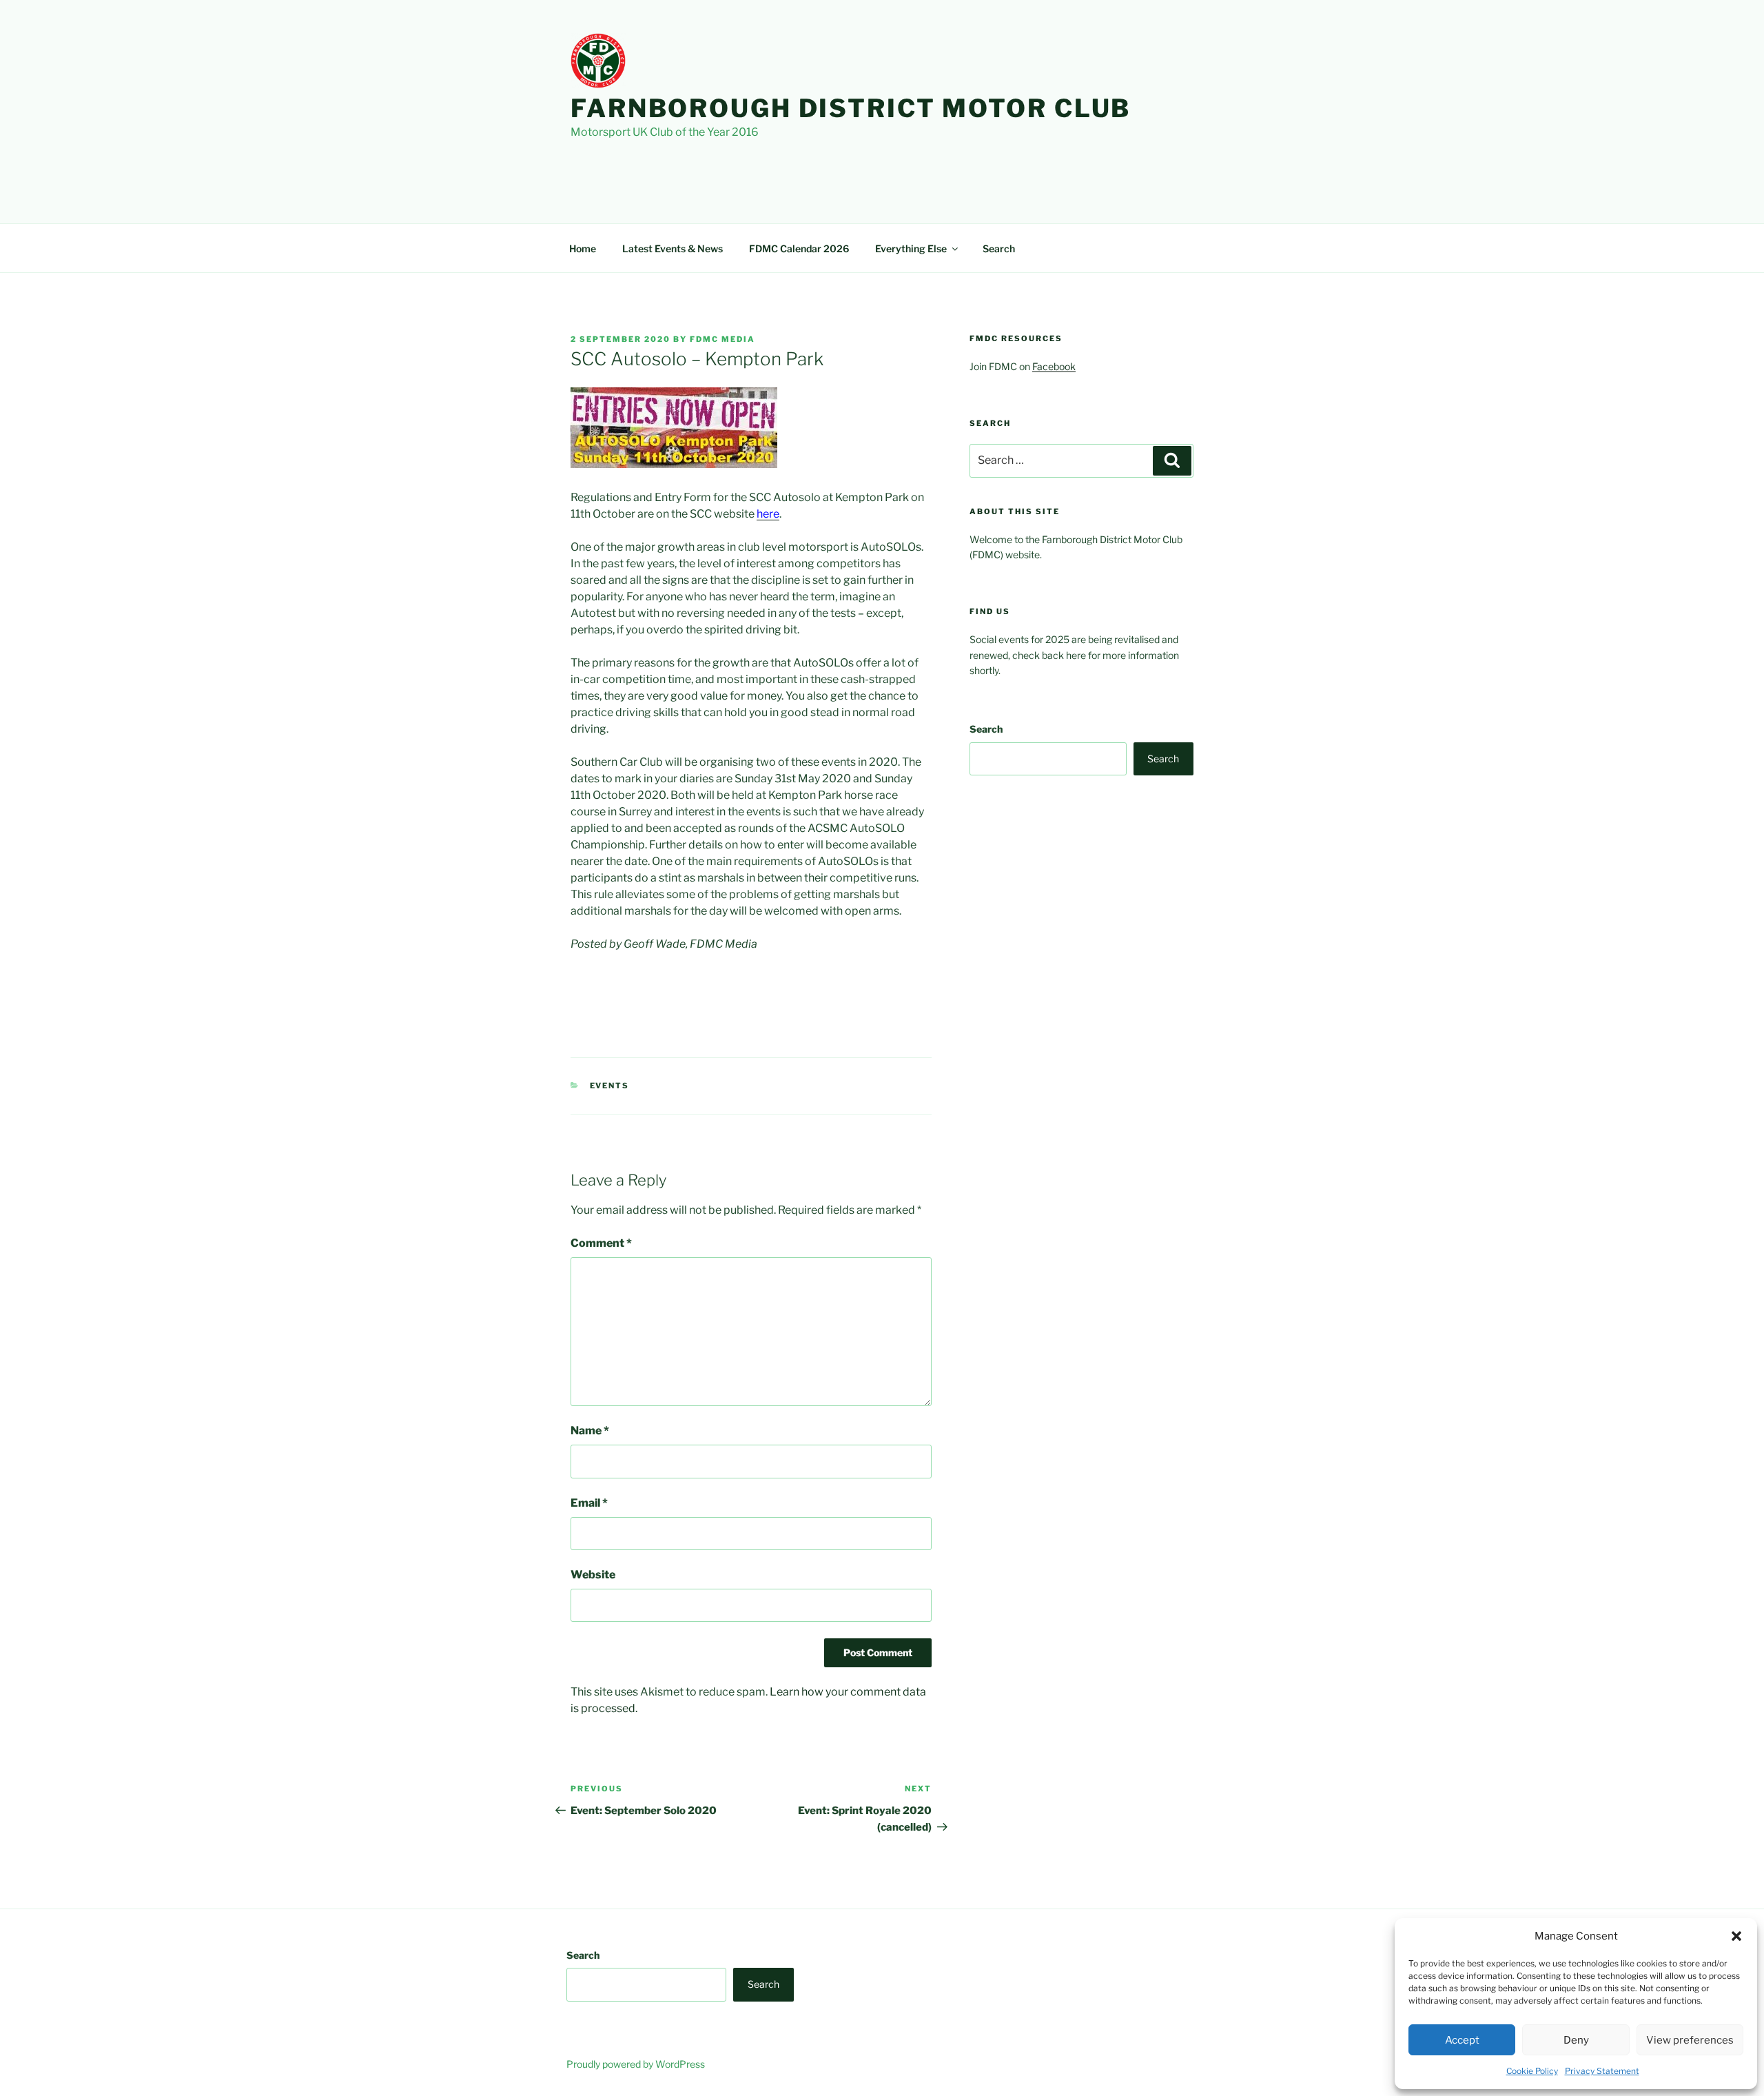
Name (590, 1431)
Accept (1462, 2040)
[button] (1736, 1936)
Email (589, 1503)
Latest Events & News (673, 248)
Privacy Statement (1602, 2071)
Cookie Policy (1532, 2071)
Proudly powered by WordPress (636, 2064)
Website (593, 1575)
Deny (1576, 2040)
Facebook (1054, 366)
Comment (601, 1243)
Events (610, 1086)
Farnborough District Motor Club (851, 108)
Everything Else (911, 248)
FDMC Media (722, 339)
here (768, 514)
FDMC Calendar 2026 (799, 248)
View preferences (1690, 2040)
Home (583, 248)
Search (999, 248)
